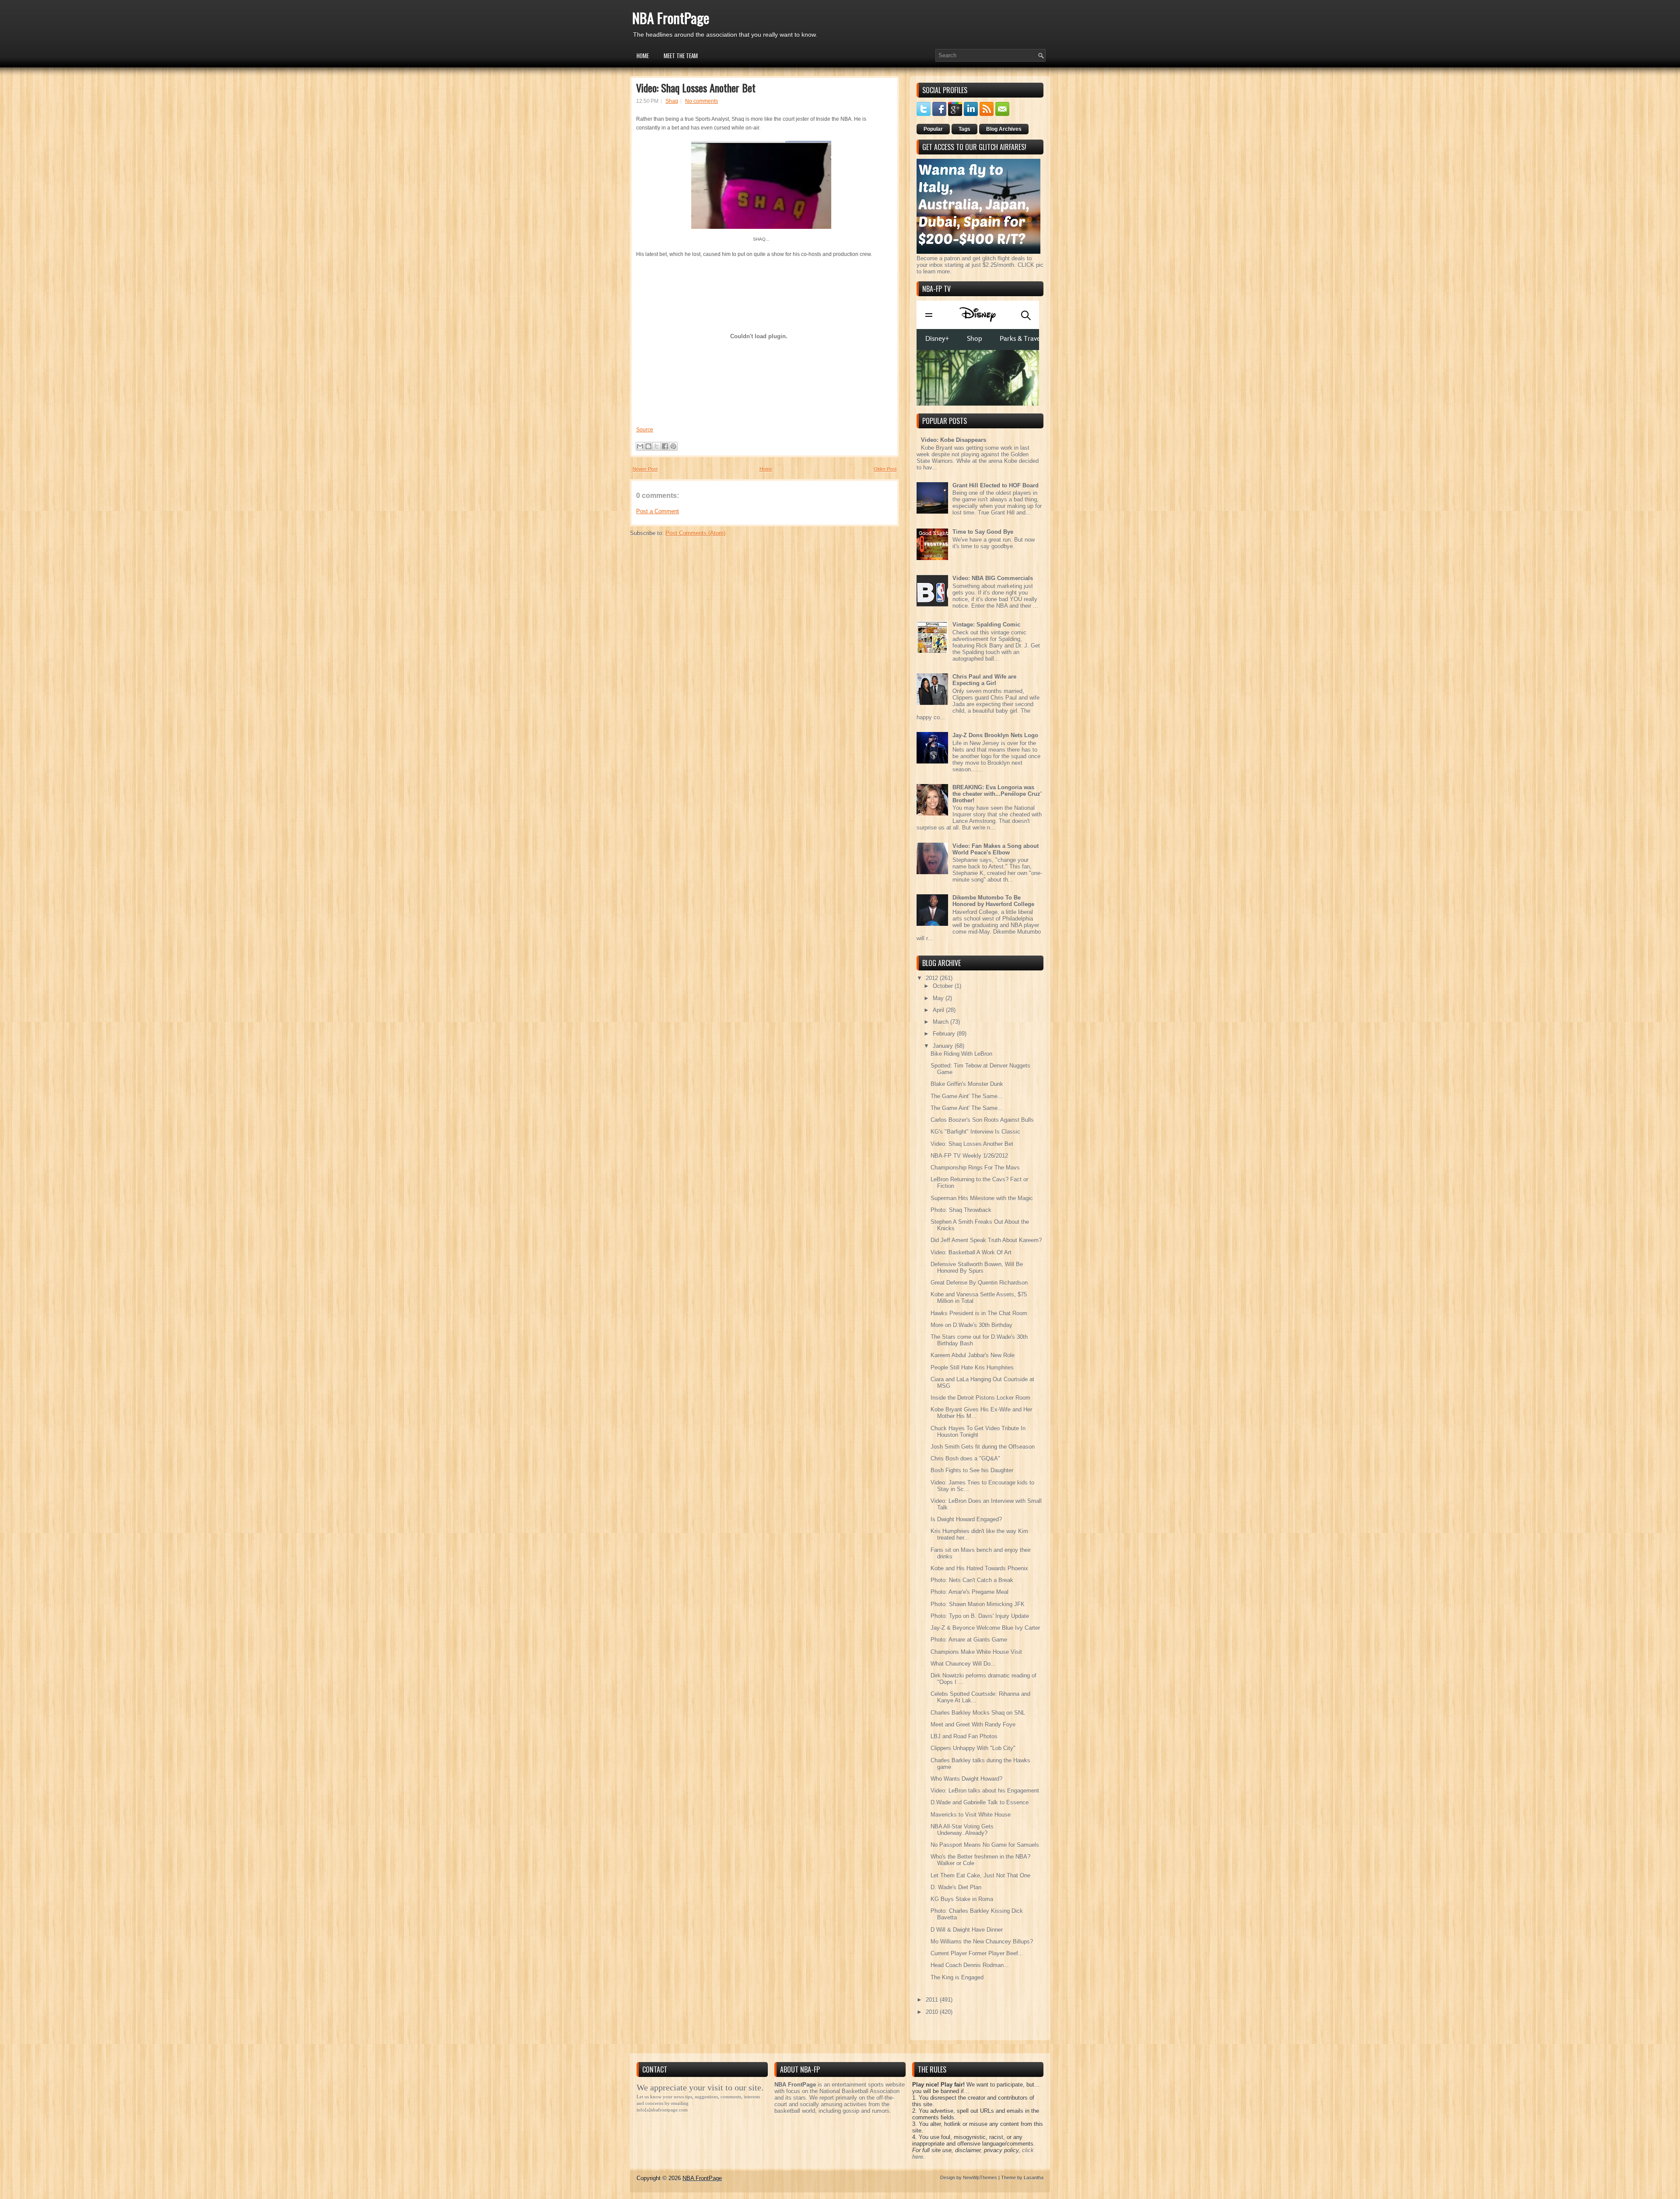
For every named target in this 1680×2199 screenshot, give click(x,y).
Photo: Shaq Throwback (961, 1210)
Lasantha (1034, 2178)
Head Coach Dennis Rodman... (970, 1965)
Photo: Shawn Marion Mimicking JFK (978, 1604)
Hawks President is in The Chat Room (979, 1313)
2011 (933, 2000)
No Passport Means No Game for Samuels (985, 1845)
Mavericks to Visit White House (971, 1815)
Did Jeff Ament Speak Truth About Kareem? (986, 1240)
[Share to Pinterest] (673, 446)
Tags (964, 129)
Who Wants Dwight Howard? (966, 1779)
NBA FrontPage (671, 18)
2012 (933, 978)
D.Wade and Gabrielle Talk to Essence (980, 1802)
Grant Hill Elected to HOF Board (996, 485)
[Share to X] (657, 446)
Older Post (885, 469)
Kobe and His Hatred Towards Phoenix (979, 1568)
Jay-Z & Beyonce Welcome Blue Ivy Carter (985, 1628)
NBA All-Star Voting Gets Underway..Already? (962, 1830)
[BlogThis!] (648, 446)
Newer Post (645, 469)
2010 (933, 2012)
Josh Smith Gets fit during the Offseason (983, 1447)
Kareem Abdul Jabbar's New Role (973, 1355)
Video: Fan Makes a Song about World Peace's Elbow (996, 849)
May (939, 998)
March (941, 1022)
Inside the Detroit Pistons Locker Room (980, 1398)
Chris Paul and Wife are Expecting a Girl (984, 680)
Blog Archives (1004, 129)
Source (645, 430)
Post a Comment (658, 511)
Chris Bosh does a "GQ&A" (965, 1458)
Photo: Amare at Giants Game (969, 1640)
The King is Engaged (957, 1977)
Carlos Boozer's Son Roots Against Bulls (982, 1120)
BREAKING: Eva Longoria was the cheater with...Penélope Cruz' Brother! (997, 794)
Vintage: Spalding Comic (986, 625)
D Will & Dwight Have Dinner (967, 1930)
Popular (933, 129)
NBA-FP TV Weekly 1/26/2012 (969, 1156)
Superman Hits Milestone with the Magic (982, 1198)
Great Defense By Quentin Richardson (979, 1283)
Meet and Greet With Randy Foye (973, 1725)
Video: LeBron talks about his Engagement (985, 1791)
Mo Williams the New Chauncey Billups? (982, 1942)
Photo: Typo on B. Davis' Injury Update (980, 1616)
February (945, 1034)
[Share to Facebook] (665, 446)
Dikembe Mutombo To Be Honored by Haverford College (993, 901)
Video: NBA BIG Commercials (993, 578)
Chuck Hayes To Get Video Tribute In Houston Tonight (978, 1432)
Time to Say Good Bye (983, 532)
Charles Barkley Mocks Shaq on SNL (978, 1713)
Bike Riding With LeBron (961, 1054)
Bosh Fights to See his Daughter (972, 1470)
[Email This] (640, 446)
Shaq (672, 101)
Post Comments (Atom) (695, 533)
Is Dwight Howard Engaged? (966, 1519)
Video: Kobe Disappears (954, 440)
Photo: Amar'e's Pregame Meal (969, 1592)
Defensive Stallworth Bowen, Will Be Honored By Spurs (977, 1268)
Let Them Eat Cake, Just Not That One (980, 1875)
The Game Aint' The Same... (967, 1096)
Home (643, 56)
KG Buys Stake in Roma (962, 1899)
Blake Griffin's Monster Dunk (967, 1084)
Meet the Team (681, 56)
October (944, 986)
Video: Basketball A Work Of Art (971, 1252)
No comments (702, 101)
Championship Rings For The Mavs (975, 1168)
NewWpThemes (980, 2178)
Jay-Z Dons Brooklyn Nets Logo (995, 735)
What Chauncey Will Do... (963, 1664)
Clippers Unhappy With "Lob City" (973, 1748)
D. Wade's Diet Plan (956, 1887)
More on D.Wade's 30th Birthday (971, 1325)
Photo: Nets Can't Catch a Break (972, 1580)
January (944, 1046)
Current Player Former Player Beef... (977, 1953)
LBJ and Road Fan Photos (964, 1736)
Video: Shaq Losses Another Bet (696, 88)
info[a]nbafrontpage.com (662, 2110)
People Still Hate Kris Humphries (972, 1367)
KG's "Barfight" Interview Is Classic (975, 1132)
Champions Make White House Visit (976, 1652)
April (939, 1010)
